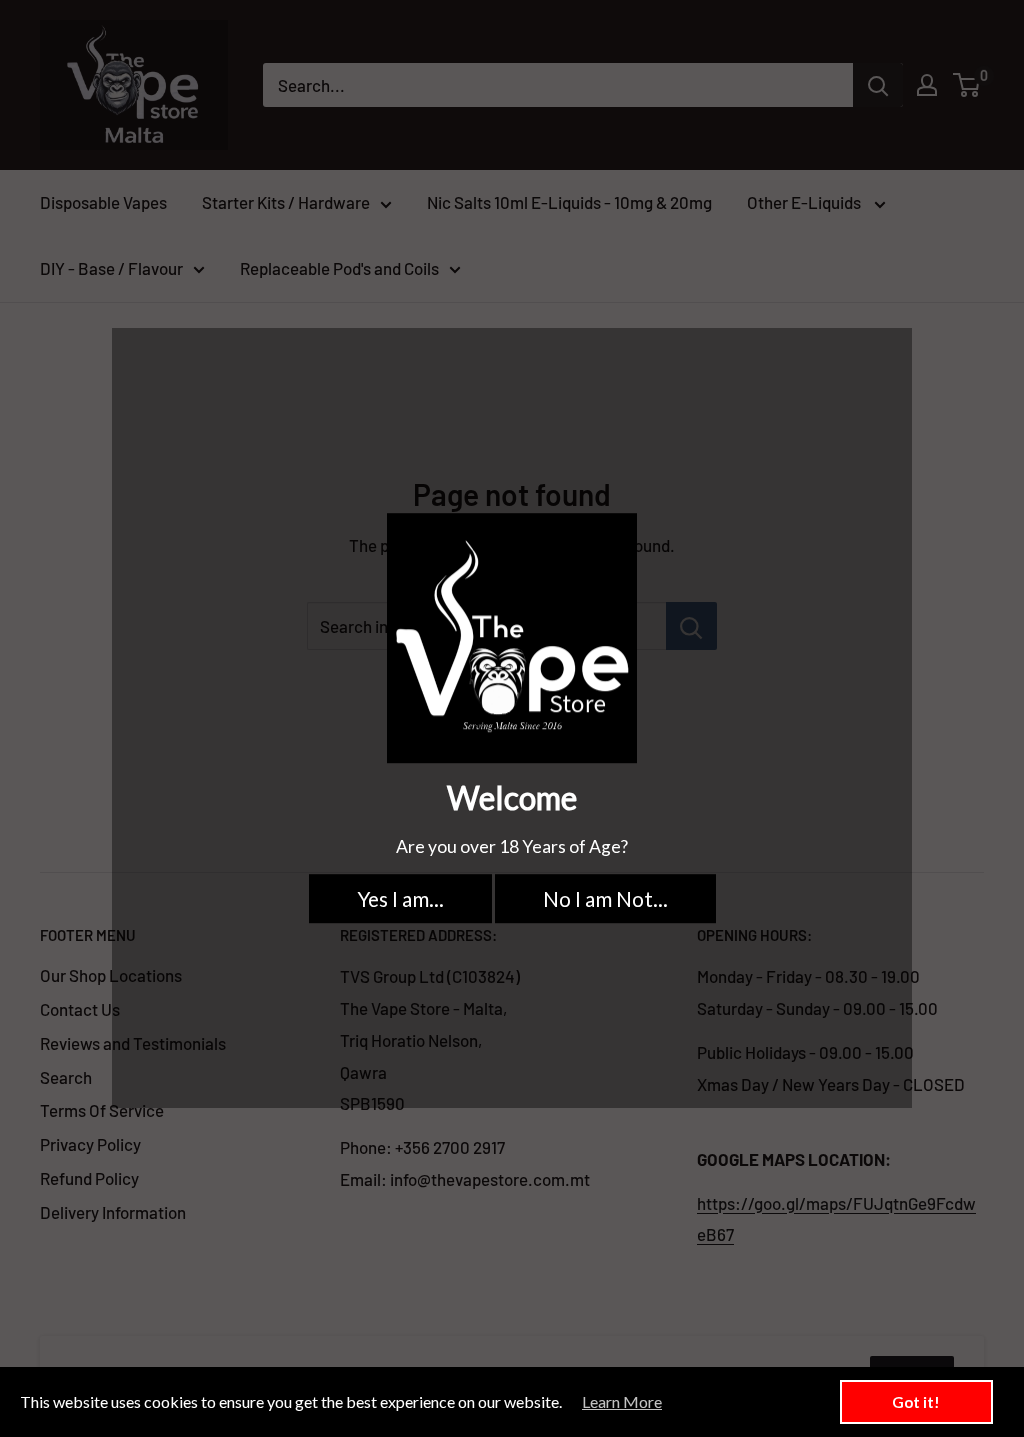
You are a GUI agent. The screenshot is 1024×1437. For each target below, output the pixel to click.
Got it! (916, 1402)
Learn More (622, 1401)
